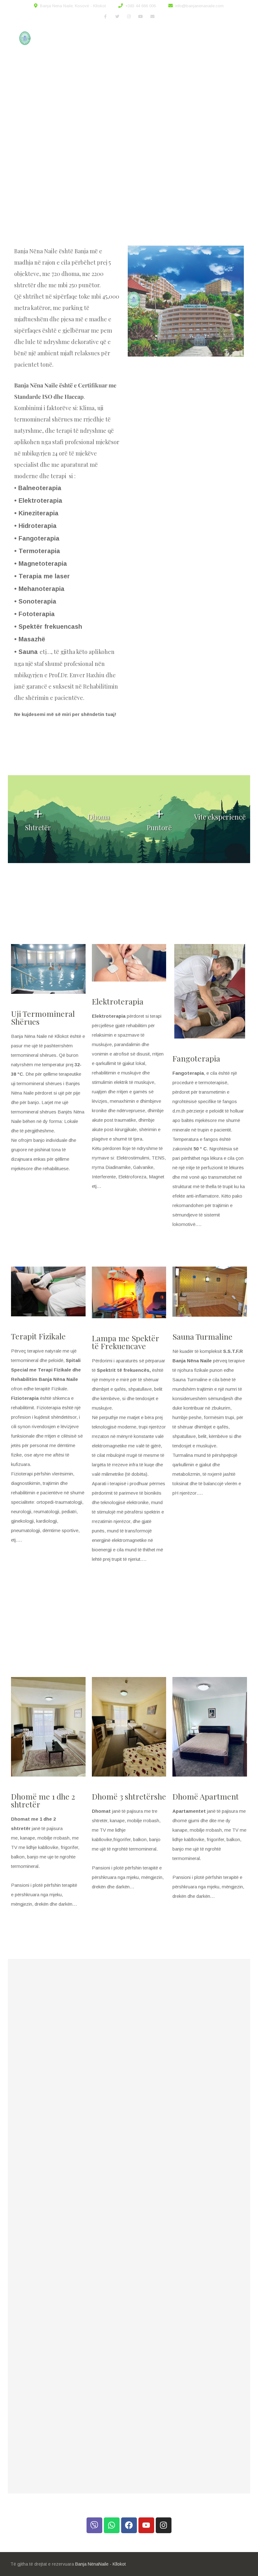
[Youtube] (141, 17)
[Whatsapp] (112, 2525)
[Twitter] (117, 17)
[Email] (152, 17)
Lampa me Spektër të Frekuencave (125, 1342)
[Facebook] (105, 17)
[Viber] (94, 2525)
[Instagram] (129, 17)
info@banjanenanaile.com (199, 6)
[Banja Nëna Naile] (47, 38)
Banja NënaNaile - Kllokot (101, 2564)
